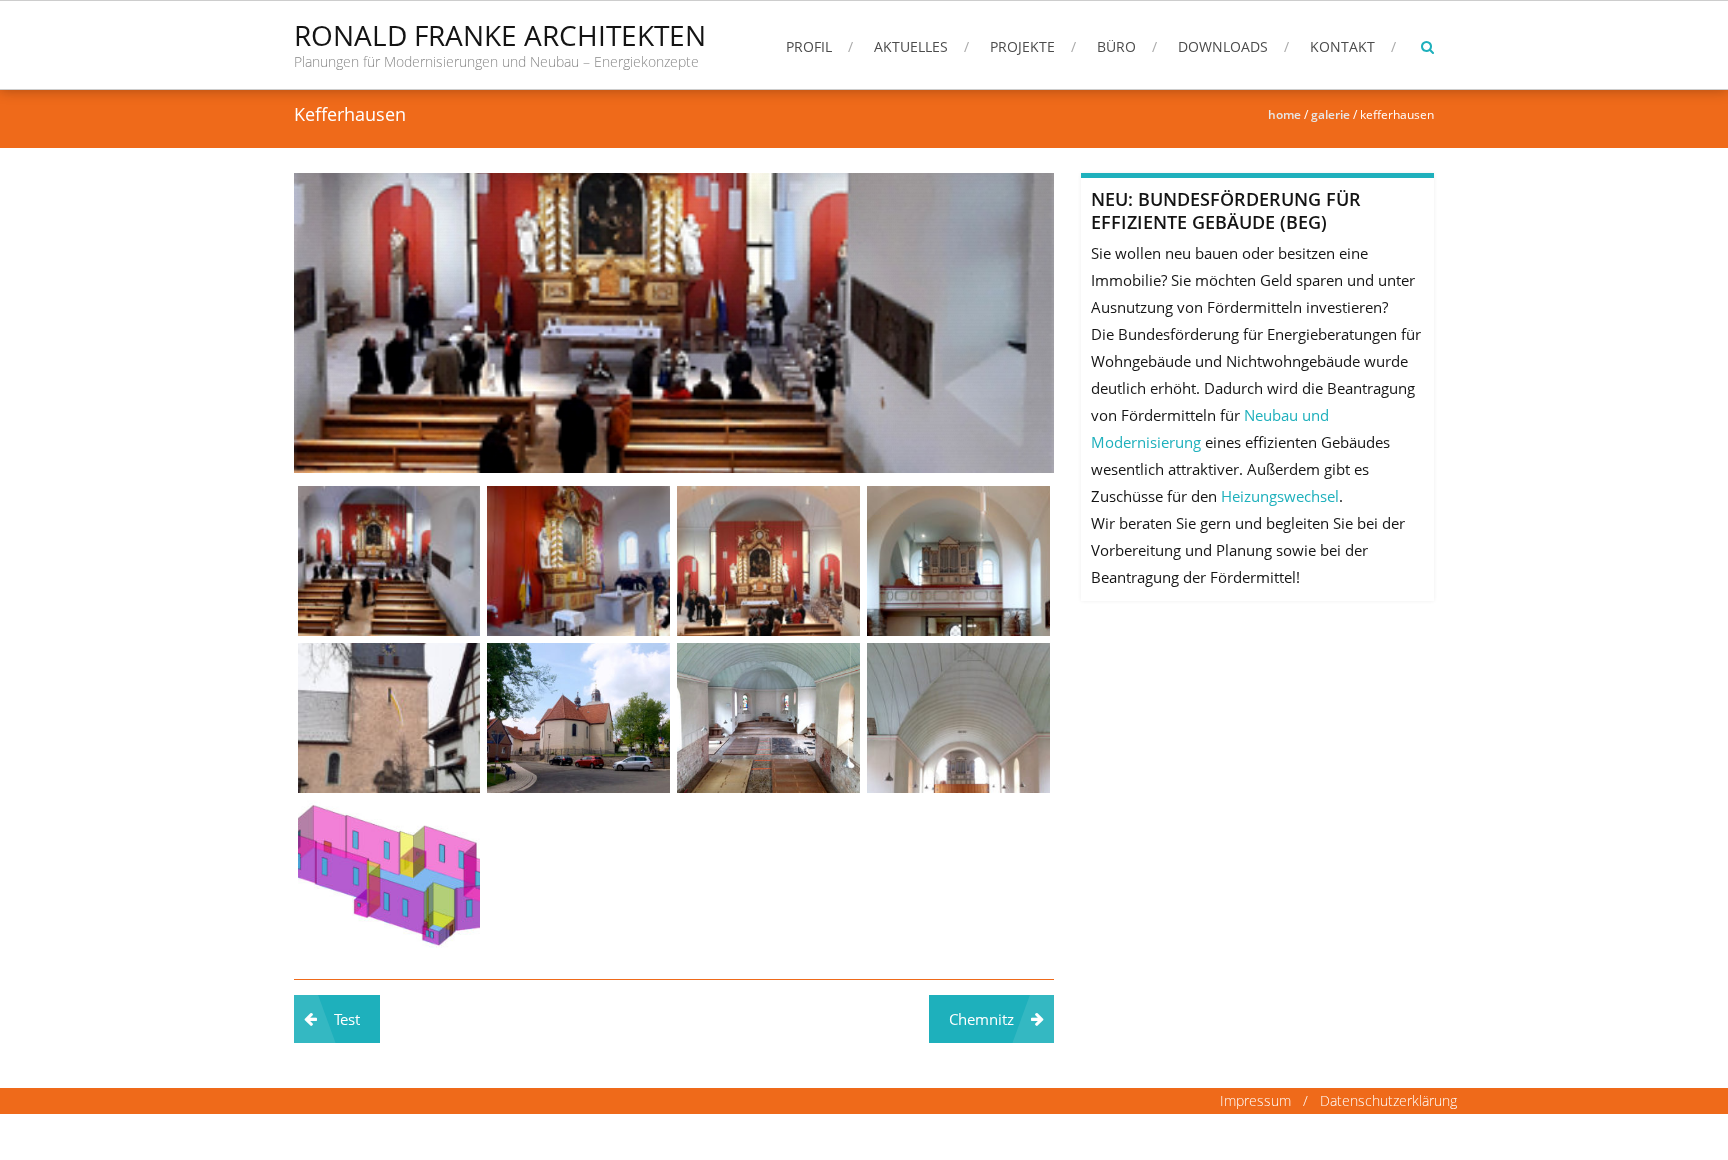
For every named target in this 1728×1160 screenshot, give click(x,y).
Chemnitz (981, 1019)
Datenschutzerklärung (1388, 1100)
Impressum (1257, 1100)
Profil (809, 46)
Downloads (1223, 46)
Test (347, 1019)
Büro (1116, 46)
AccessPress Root (452, 1136)
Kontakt (1342, 46)
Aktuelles (911, 46)
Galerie (1330, 114)
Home (1284, 114)
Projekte (1022, 46)
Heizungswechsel (1280, 496)
